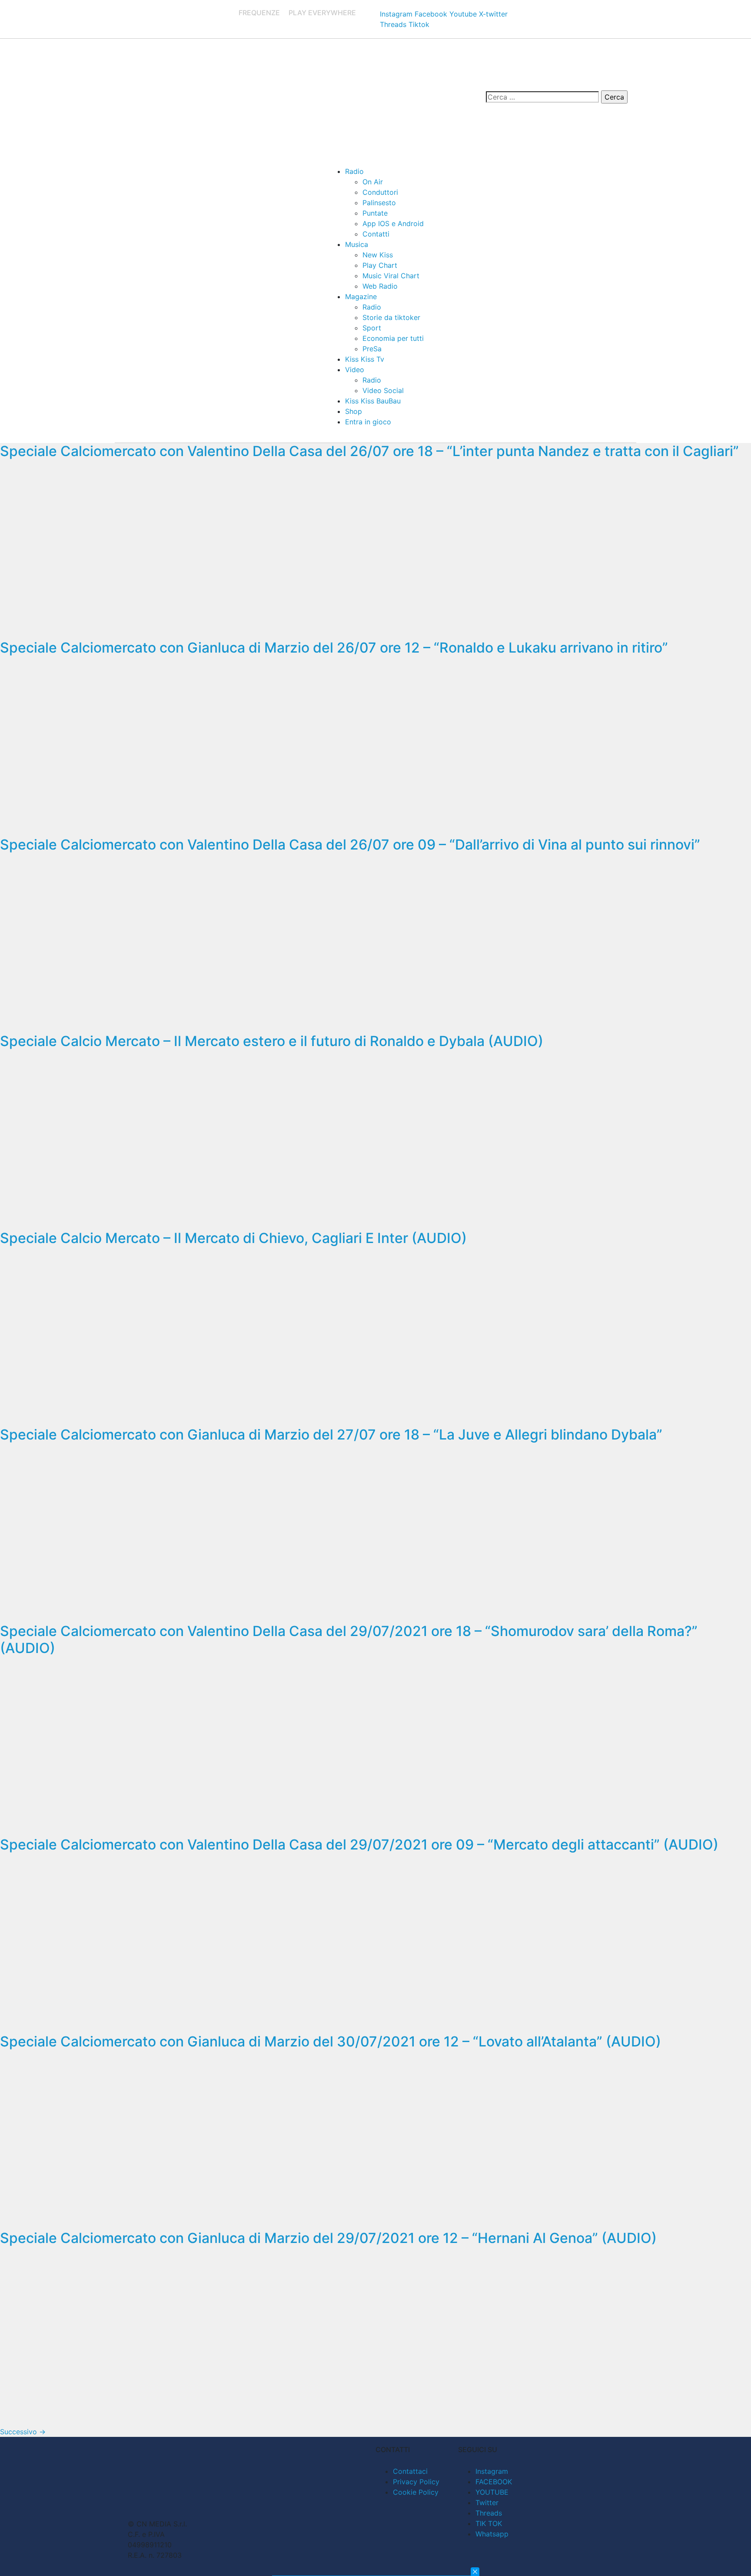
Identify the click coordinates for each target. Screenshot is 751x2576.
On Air (373, 182)
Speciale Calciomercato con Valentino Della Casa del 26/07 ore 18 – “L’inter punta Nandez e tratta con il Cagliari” (369, 451)
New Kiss (378, 255)
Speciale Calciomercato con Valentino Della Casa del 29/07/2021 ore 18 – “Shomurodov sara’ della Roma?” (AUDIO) (349, 1639)
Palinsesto (379, 203)
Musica (357, 244)
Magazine (361, 297)
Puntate (375, 213)
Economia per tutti (393, 338)
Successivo (23, 2432)
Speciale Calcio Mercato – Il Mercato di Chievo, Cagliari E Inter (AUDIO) (233, 1238)
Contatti (376, 234)
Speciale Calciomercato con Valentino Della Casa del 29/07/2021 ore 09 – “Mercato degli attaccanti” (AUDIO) (359, 1845)
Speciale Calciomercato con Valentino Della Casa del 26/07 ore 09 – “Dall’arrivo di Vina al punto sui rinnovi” (350, 845)
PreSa (372, 349)
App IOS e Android (393, 223)
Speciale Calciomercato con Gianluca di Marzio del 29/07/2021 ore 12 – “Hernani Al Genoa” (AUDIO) (328, 2238)
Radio (354, 171)
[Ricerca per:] (542, 97)
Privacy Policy (416, 2482)
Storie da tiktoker (391, 317)
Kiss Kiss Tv (365, 359)
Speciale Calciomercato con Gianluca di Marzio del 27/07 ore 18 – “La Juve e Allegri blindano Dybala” (331, 1435)
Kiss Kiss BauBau (373, 401)
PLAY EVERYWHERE (322, 13)
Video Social (383, 390)
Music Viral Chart (391, 276)
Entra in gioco (368, 422)
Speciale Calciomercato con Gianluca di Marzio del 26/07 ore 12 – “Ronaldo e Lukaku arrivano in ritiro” (334, 648)
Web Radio (380, 286)
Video (355, 370)
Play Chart (380, 265)
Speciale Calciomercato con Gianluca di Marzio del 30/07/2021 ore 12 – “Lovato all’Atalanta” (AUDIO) (331, 2041)
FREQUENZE (259, 13)
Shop (354, 411)
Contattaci (410, 2471)
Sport (372, 328)
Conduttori (380, 192)
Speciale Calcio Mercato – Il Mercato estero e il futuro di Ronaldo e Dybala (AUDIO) (272, 1041)
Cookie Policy (416, 2492)
